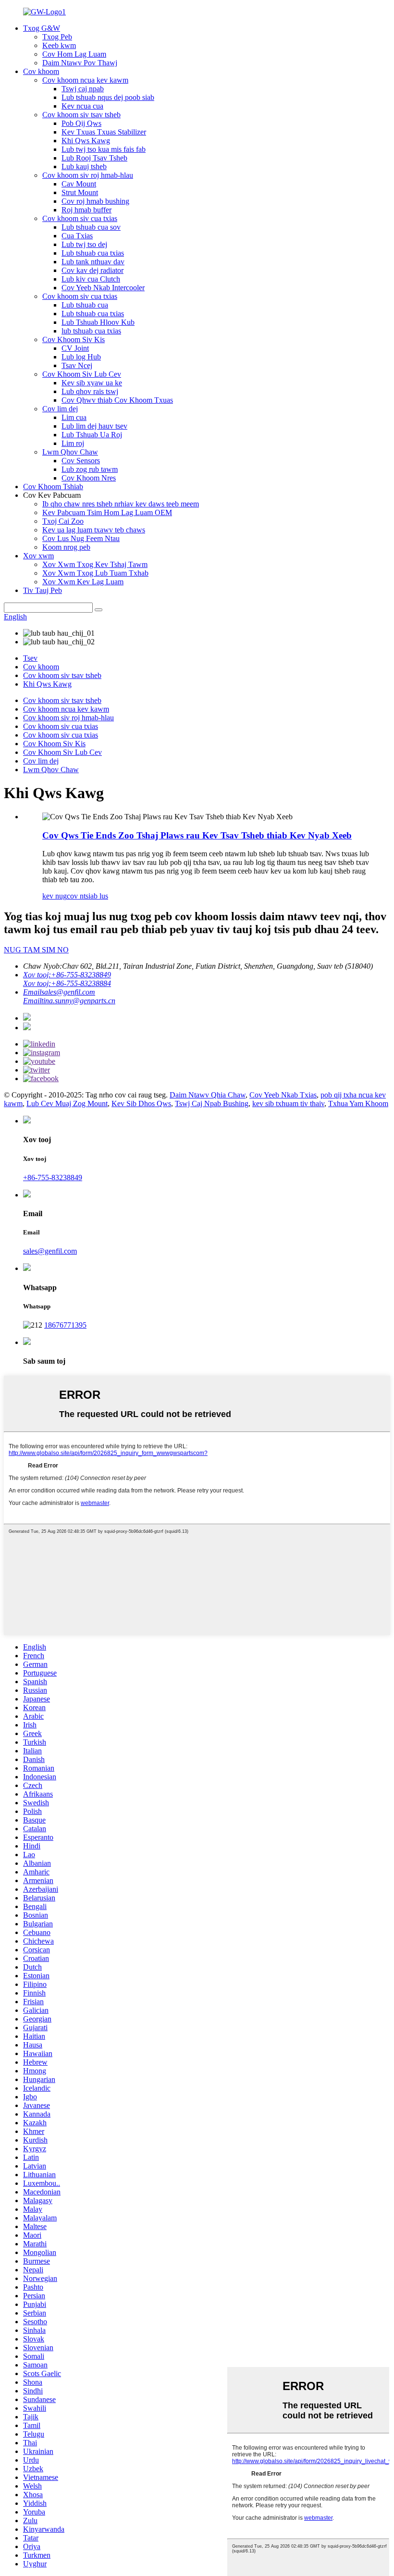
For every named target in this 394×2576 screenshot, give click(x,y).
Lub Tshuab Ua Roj (92, 435)
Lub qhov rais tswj (90, 391)
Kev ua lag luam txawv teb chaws (94, 530)
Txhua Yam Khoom (358, 1103)
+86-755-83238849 (53, 1177)
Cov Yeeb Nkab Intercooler (103, 288)
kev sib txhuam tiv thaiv (288, 1103)
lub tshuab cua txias (91, 331)
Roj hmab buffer (86, 210)
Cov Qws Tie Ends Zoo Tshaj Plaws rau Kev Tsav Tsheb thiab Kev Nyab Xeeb (197, 835)
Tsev (30, 658)
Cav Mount (79, 184)
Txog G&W (42, 28)
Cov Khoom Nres (89, 478)
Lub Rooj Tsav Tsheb (94, 158)
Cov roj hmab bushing (95, 201)
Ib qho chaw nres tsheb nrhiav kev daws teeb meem (121, 504)
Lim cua (74, 417)
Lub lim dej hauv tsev (94, 426)
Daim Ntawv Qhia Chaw (208, 1095)
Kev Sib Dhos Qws (141, 1103)
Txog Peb (57, 37)
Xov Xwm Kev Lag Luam (83, 582)
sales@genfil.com (50, 1251)
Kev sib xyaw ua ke (92, 383)
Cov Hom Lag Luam (74, 54)
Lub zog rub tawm (90, 469)
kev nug (55, 896)
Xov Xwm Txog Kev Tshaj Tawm (95, 564)
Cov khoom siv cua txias (80, 218)
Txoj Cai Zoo (63, 521)
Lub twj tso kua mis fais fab (104, 149)
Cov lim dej (60, 409)
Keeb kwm (59, 45)
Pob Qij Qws (81, 123)
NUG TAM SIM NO (36, 950)
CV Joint (75, 348)
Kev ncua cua (82, 106)
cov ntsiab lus (87, 896)
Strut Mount (80, 192)
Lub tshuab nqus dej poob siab (108, 97)
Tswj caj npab (83, 89)
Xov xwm (38, 556)
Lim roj (73, 443)
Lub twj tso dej (84, 244)
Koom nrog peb (66, 547)
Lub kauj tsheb (84, 166)
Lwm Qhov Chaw (70, 452)
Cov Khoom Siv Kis (74, 339)
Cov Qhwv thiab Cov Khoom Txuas (117, 400)
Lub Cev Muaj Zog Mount (67, 1103)
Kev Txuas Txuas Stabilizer (104, 132)
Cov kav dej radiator (92, 270)
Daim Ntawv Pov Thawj (80, 63)
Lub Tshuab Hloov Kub (98, 322)
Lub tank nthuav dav (93, 262)
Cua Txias (77, 236)
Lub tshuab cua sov (91, 227)
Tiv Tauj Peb (43, 590)
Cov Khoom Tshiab (53, 487)
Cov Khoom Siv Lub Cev (82, 374)
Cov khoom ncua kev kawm (85, 80)
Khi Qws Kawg (86, 141)
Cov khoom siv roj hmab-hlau (88, 175)
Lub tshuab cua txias (93, 253)
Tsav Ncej (77, 365)
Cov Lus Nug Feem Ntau (81, 538)
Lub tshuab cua (85, 305)
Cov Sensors (81, 461)
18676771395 (65, 1325)
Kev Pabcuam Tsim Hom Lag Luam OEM (107, 512)
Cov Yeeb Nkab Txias (283, 1095)
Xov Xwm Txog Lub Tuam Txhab (95, 573)
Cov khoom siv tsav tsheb (81, 115)
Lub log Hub (81, 357)
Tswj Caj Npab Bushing (212, 1103)
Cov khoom (41, 71)
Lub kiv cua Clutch (91, 279)
